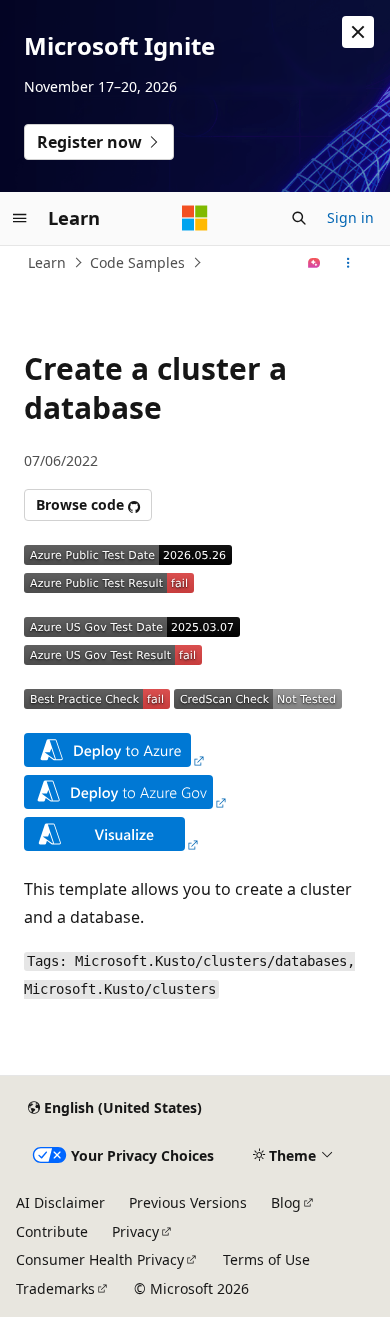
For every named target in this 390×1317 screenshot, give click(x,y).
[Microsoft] (195, 218)
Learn (47, 262)
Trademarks (55, 1288)
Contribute (52, 1231)
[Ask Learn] (314, 263)
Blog (286, 1202)
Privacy (135, 1231)
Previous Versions (188, 1202)
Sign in (350, 217)
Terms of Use (266, 1259)
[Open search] (299, 218)
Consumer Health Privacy (100, 1259)
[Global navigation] (20, 218)
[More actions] (348, 263)
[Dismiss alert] (358, 32)
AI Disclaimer (60, 1202)
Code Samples (137, 262)
